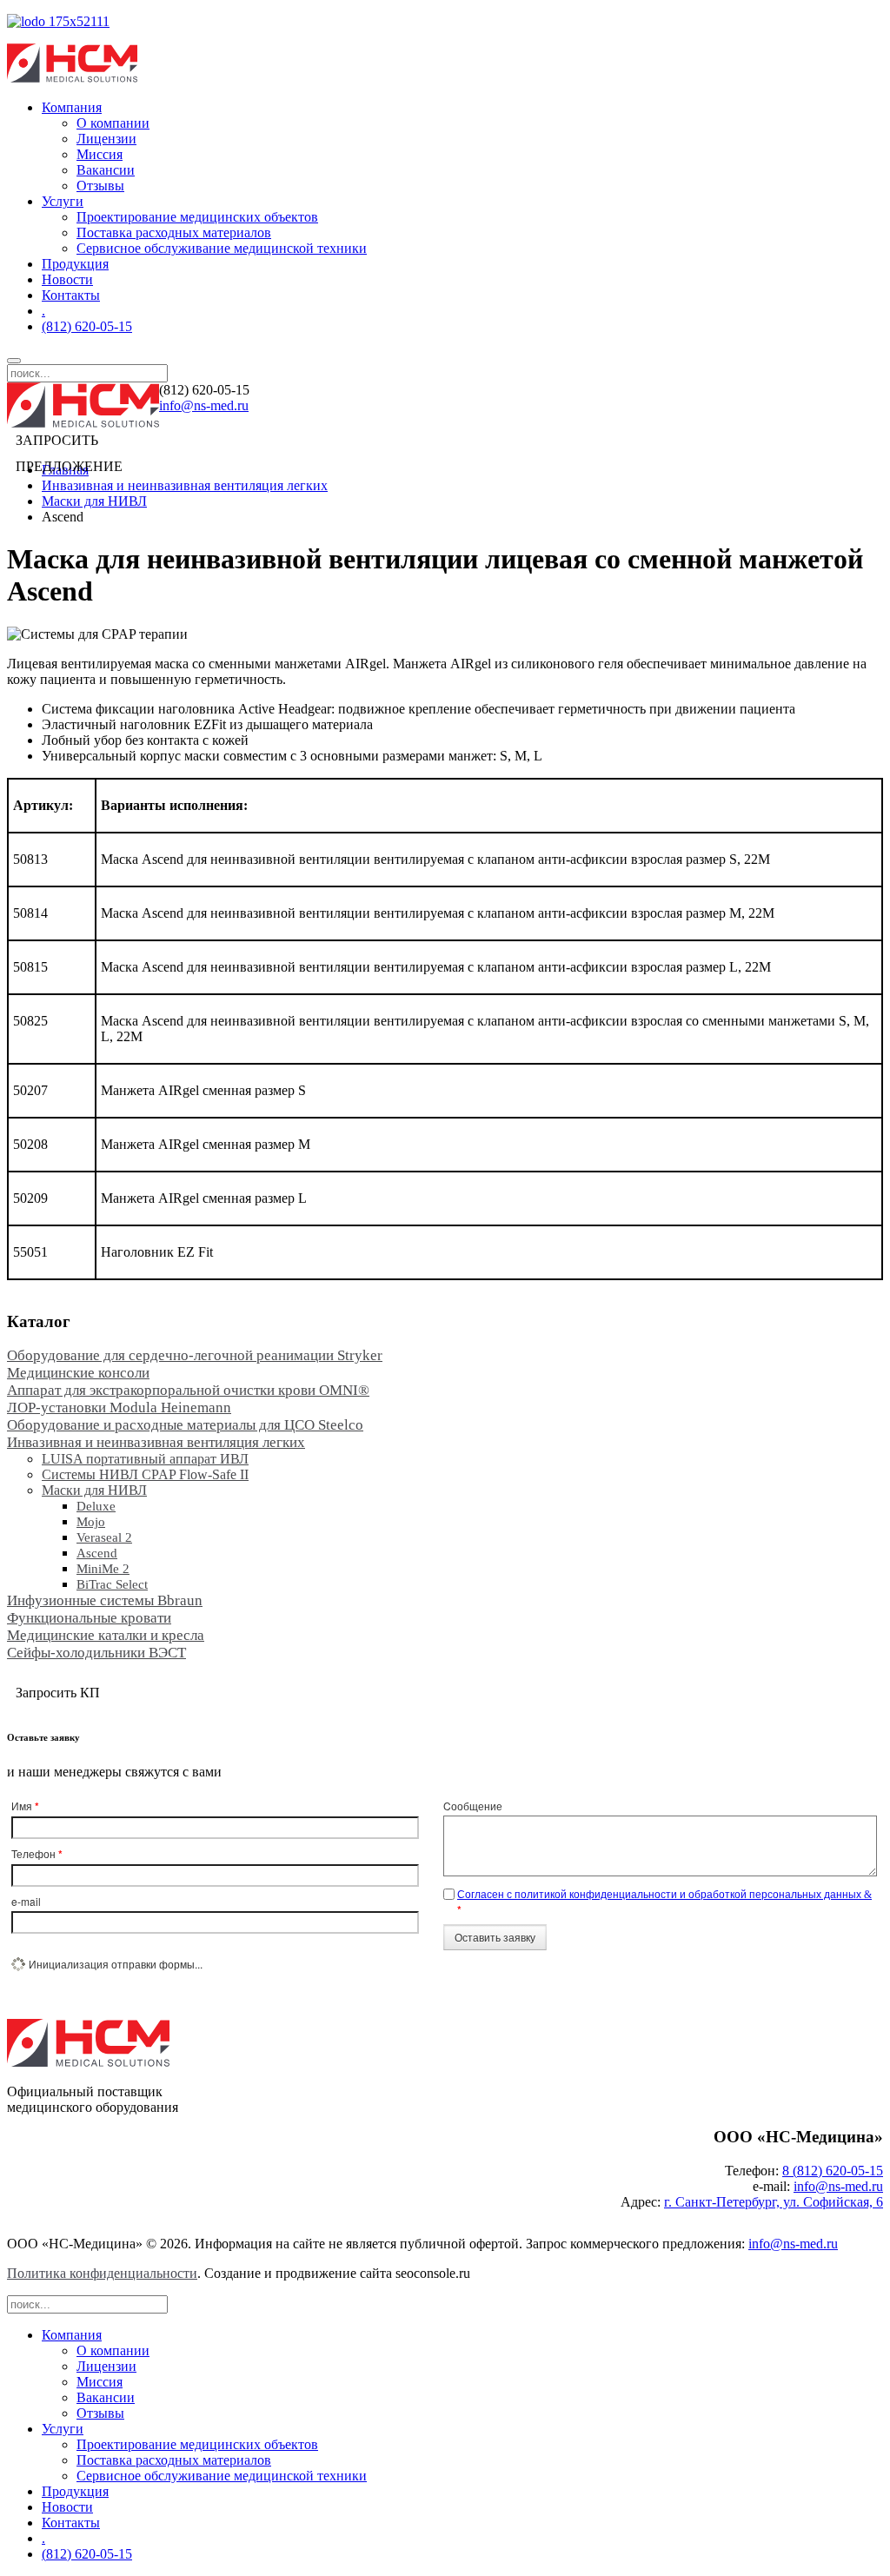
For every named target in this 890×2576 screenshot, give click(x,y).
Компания (72, 107)
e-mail (26, 1901)
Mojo (91, 1522)
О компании (113, 123)
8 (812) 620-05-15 (833, 2171)
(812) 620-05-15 (87, 326)
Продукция (75, 264)
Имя (25, 1806)
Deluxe (96, 1506)
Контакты (71, 295)
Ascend (97, 1553)
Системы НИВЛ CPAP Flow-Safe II (145, 1474)
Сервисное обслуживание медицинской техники (222, 248)
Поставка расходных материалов (174, 232)
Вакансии (106, 170)
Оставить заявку (495, 1937)
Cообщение (473, 1806)
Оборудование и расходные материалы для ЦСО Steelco (185, 1425)
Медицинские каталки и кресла (106, 1635)
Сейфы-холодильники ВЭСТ (96, 1653)
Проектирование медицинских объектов (197, 217)
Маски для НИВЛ (94, 501)
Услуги (63, 201)
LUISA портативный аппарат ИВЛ (145, 1459)
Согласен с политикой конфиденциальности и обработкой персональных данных (661, 1893)
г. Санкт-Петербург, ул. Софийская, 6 (774, 2202)
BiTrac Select (112, 1584)
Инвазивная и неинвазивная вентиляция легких (185, 485)
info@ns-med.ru (204, 405)
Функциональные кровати (89, 1618)
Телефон (37, 1854)
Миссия (100, 154)
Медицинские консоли (78, 1373)
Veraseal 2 (104, 1537)
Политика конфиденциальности (102, 2273)
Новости (67, 279)
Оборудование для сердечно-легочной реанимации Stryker (195, 1355)
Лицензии (106, 139)
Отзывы (100, 186)
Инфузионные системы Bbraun (105, 1600)
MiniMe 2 (103, 1569)
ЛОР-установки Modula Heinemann (119, 1408)
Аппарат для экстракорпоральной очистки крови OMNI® (188, 1390)
